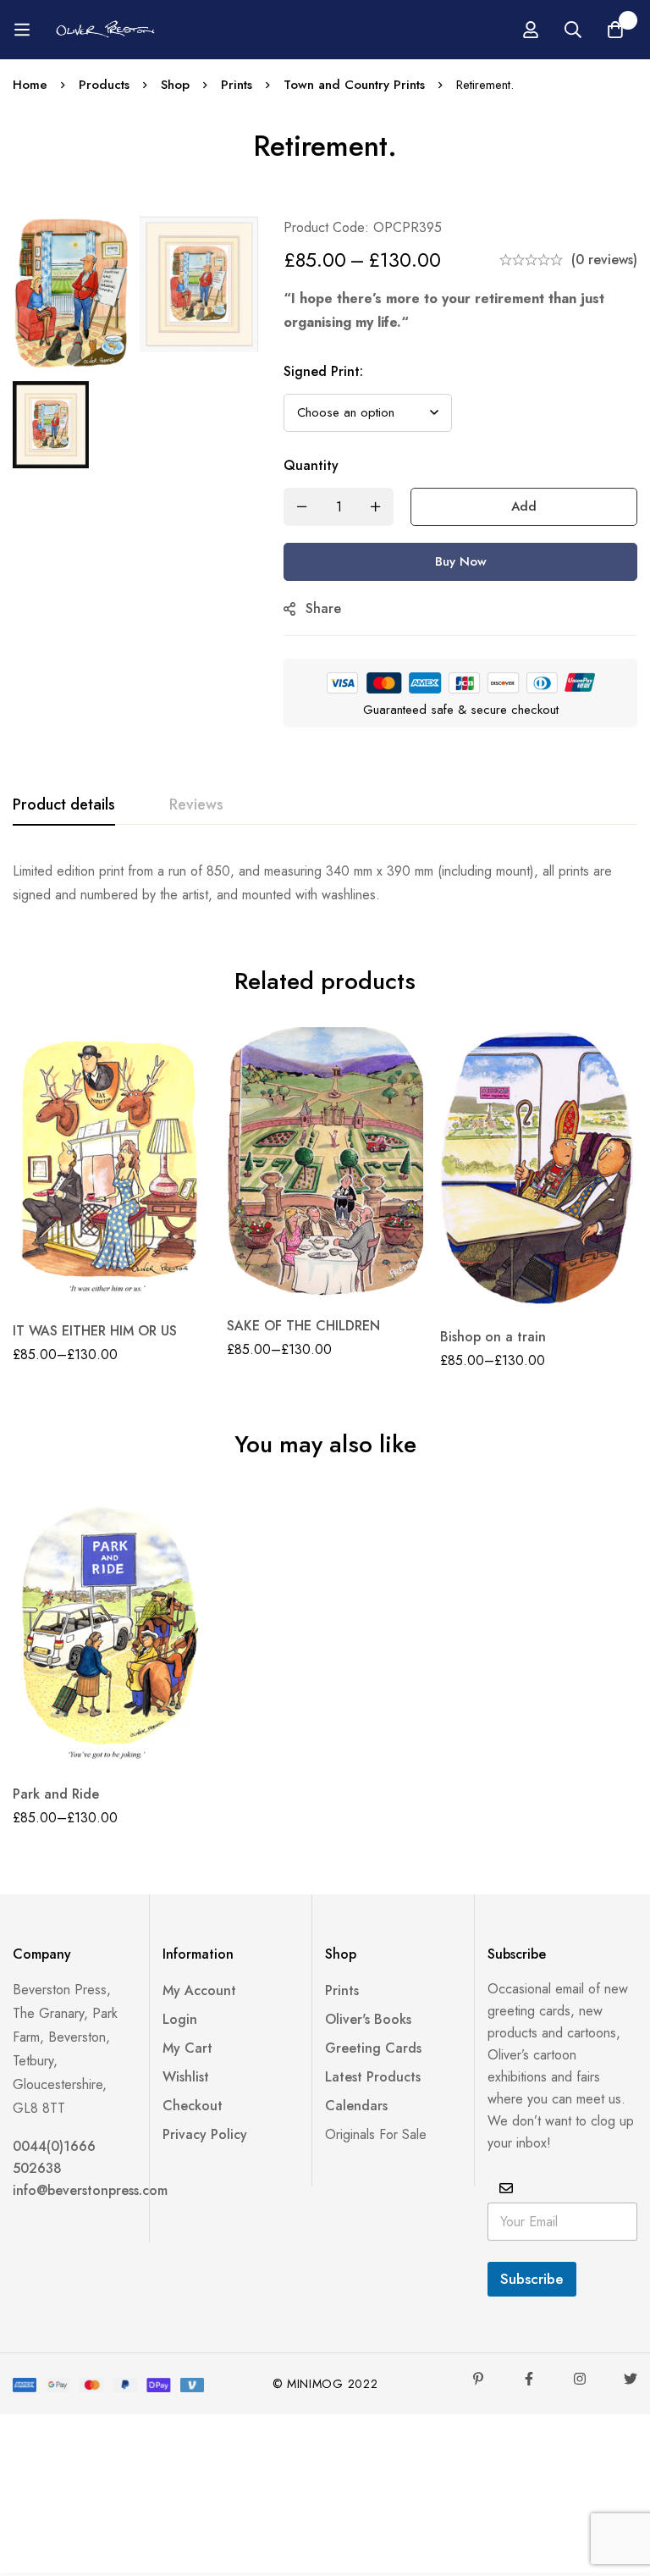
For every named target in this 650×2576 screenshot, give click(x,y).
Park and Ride (56, 1794)
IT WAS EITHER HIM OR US (95, 1331)
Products (104, 85)
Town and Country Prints (354, 85)
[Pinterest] (478, 2379)
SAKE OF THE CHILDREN (303, 1326)
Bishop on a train (493, 1337)
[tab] (64, 805)
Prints (237, 85)
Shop (175, 85)
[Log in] (531, 30)
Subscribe (532, 2279)
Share (323, 608)
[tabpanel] (325, 883)
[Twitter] (631, 2379)
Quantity (311, 465)
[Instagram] (580, 2379)
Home (30, 85)
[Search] (573, 30)
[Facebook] (529, 2379)
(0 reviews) (604, 260)
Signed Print (323, 371)
